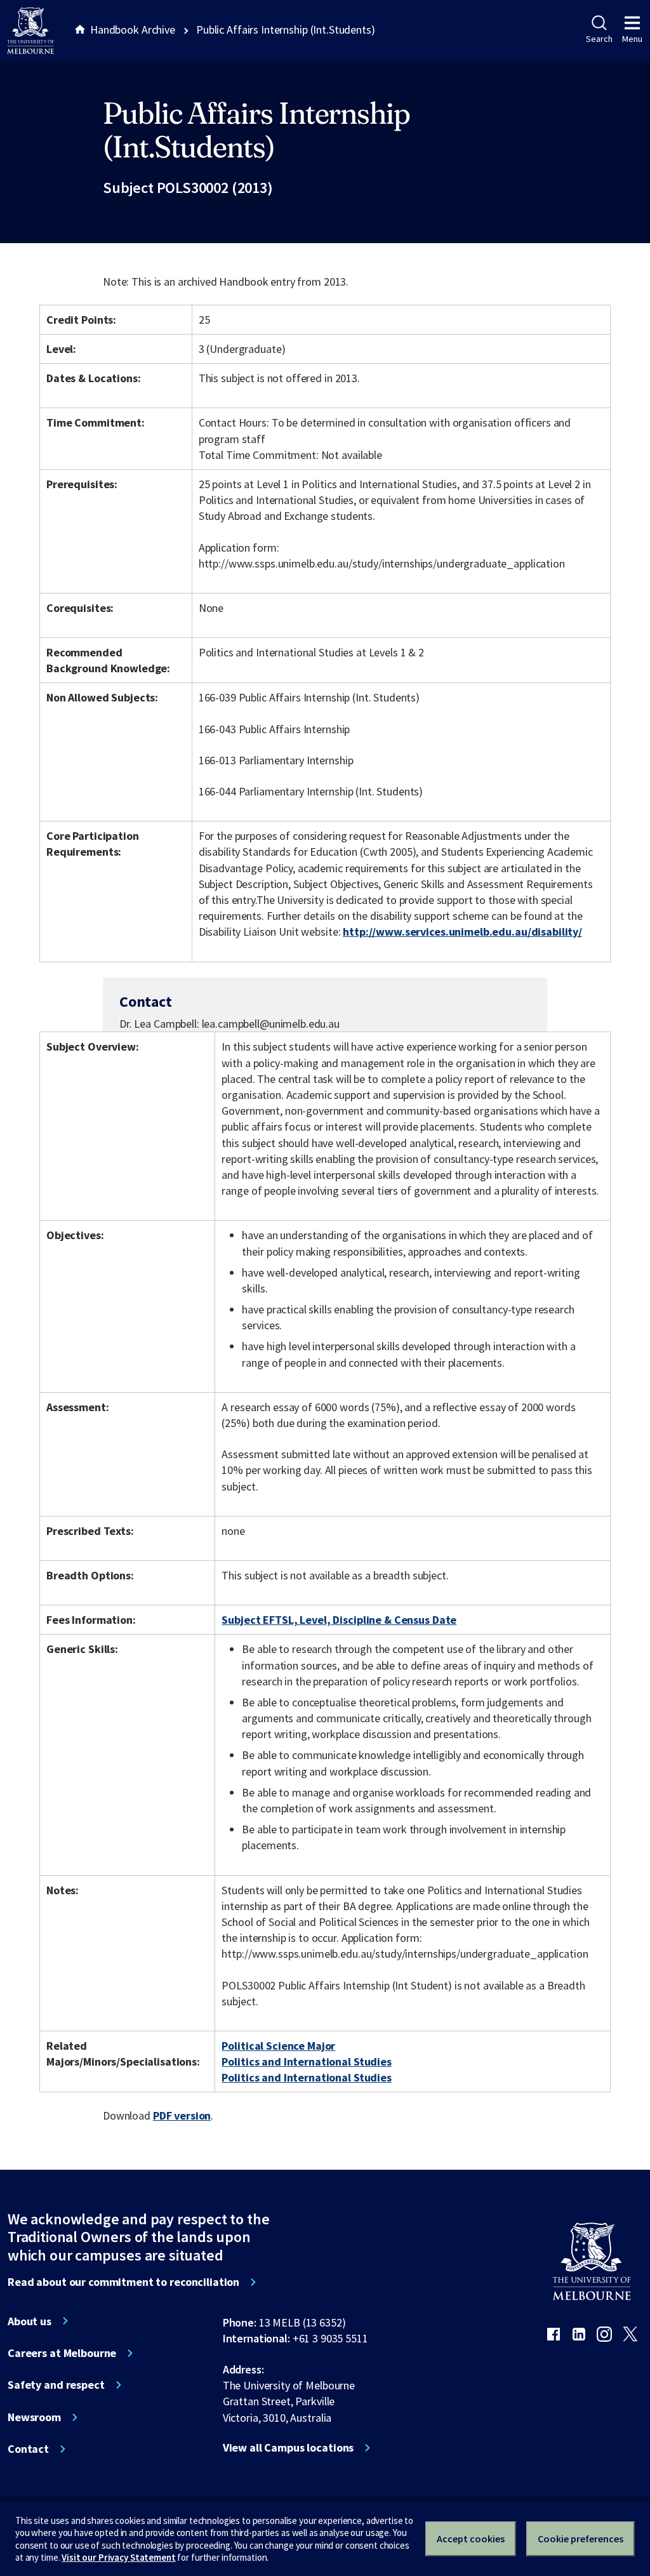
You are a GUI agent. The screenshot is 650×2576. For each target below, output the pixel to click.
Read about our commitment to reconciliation (123, 2282)
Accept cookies (471, 2539)
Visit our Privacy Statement (118, 2557)
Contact (28, 2449)
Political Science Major (278, 2046)
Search (599, 39)
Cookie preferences (580, 2539)
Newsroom (34, 2417)
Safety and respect (56, 2385)
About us (30, 2321)
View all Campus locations (289, 2448)
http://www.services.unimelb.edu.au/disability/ (462, 932)
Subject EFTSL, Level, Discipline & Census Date (339, 1620)
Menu (632, 39)
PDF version (182, 2115)
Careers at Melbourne (62, 2353)
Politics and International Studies (306, 2061)
